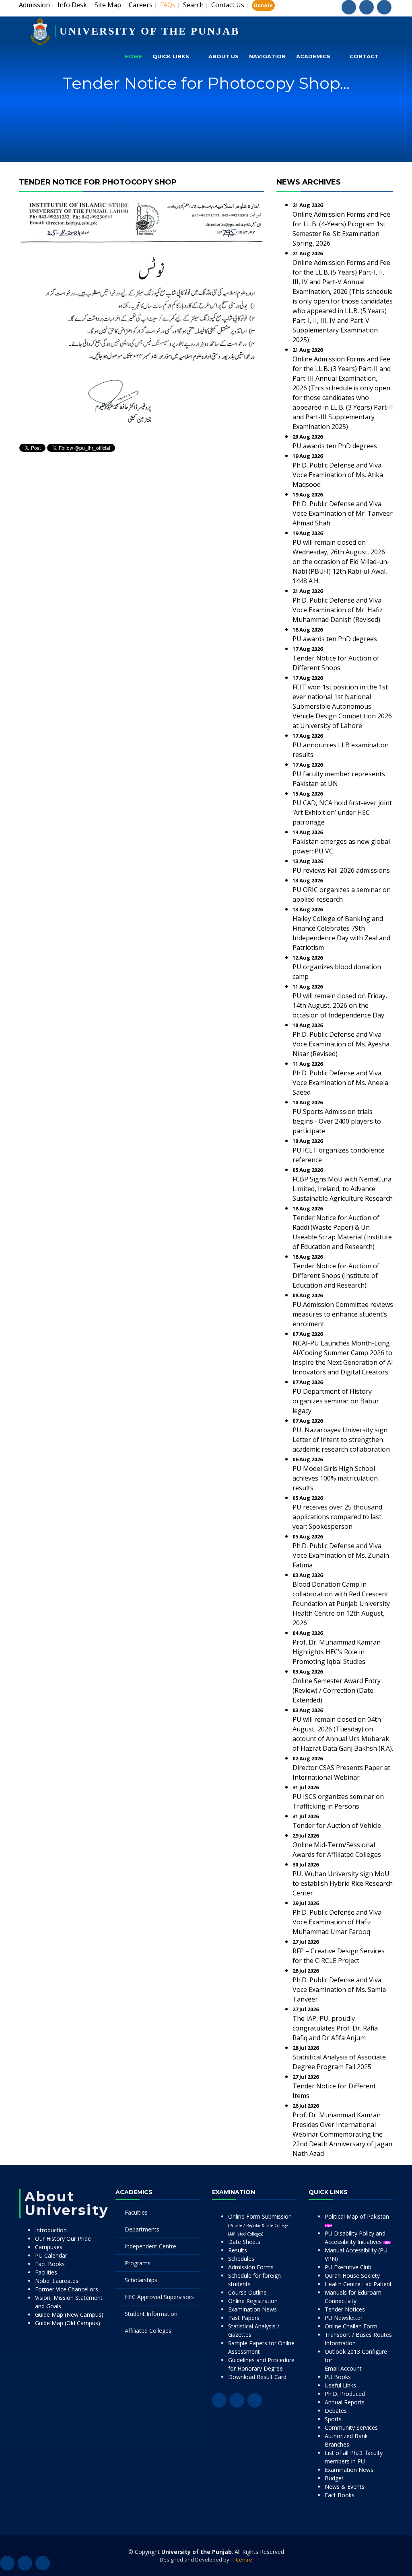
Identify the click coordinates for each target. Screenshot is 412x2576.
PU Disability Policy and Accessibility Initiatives (355, 2238)
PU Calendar (51, 2255)
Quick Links (171, 56)
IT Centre (241, 2560)
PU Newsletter (344, 2318)
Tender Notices (345, 2309)
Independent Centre (150, 2246)
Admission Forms (251, 2267)
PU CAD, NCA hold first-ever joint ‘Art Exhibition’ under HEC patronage (342, 812)
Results (238, 2250)
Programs (138, 2263)
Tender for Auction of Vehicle (337, 1825)
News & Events (345, 2487)
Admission (34, 5)
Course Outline (247, 2292)
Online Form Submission (260, 2225)
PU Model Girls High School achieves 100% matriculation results (335, 1478)
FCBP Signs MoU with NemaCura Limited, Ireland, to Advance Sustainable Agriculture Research (343, 1189)
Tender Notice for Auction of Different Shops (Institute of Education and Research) (336, 1276)
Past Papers (244, 2318)
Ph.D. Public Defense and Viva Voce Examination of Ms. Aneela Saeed (340, 1083)
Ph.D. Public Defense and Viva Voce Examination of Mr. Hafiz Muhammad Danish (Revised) (338, 610)
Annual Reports (345, 2402)
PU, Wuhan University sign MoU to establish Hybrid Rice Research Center (343, 1883)
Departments (142, 2229)
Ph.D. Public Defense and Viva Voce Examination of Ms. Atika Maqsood (338, 475)
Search (193, 5)
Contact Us (228, 5)
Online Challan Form (351, 2326)
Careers (141, 5)
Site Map (108, 5)
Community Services (351, 2427)
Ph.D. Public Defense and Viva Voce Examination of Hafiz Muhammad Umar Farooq (337, 1922)
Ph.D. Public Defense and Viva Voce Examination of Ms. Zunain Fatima (341, 1555)
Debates (336, 2411)
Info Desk (72, 5)
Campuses (49, 2247)
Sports (333, 2419)
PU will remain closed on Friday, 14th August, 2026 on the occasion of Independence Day (340, 1005)
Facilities (46, 2272)
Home (133, 56)
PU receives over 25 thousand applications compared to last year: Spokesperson (337, 1517)
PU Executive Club (348, 2267)
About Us (224, 56)
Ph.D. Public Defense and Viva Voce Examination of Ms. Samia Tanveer (339, 1989)
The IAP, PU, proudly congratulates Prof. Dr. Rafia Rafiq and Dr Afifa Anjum (335, 2028)
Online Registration (253, 2301)
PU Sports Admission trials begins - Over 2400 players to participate (337, 1121)
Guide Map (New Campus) (69, 2315)
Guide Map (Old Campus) (68, 2323)
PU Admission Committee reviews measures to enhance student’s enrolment (343, 1314)
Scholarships (141, 2280)
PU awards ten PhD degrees (335, 446)
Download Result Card (257, 2377)
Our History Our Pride (63, 2239)
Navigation (267, 56)
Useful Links (340, 2385)
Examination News (252, 2309)
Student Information (151, 2314)
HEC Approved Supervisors (159, 2297)
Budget (334, 2478)
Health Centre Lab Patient (358, 2284)
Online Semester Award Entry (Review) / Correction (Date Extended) (337, 1690)
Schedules (241, 2259)
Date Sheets (244, 2242)
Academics (313, 56)
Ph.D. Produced (345, 2394)
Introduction (51, 2230)
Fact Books (50, 2264)
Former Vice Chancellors (67, 2289)
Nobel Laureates (57, 2281)
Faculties (136, 2212)
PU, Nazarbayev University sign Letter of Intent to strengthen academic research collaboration (341, 1440)
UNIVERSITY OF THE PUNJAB (149, 31)
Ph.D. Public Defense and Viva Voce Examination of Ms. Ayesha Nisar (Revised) (341, 1044)
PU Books (338, 2377)
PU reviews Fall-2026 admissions (341, 870)
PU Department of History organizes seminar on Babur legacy (336, 1401)
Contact (364, 56)
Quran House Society (352, 2276)
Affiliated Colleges (148, 2331)
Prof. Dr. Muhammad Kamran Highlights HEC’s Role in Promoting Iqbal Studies (337, 1652)
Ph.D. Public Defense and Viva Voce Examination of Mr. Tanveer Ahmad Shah (343, 513)
